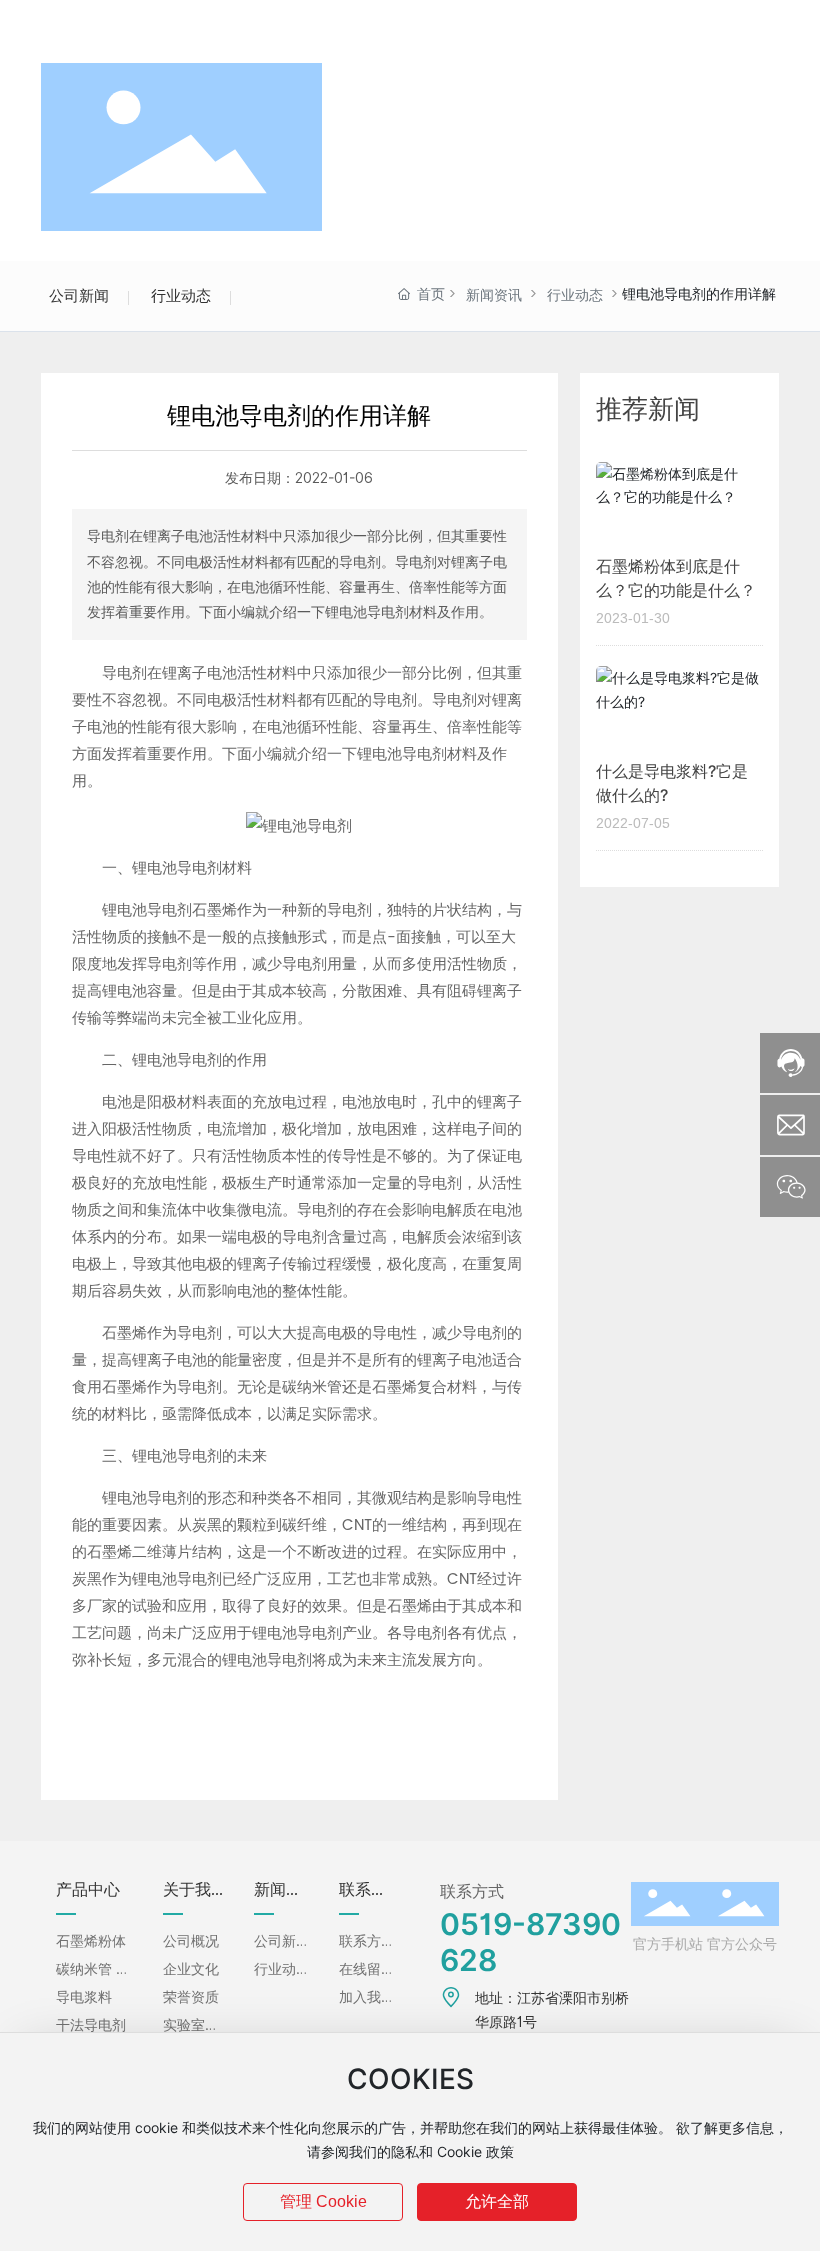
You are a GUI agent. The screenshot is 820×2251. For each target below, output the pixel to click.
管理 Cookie (323, 2201)
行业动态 (181, 296)
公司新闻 (79, 296)
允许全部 (497, 2201)
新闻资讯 (494, 295)
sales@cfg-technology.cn (253, 23)
